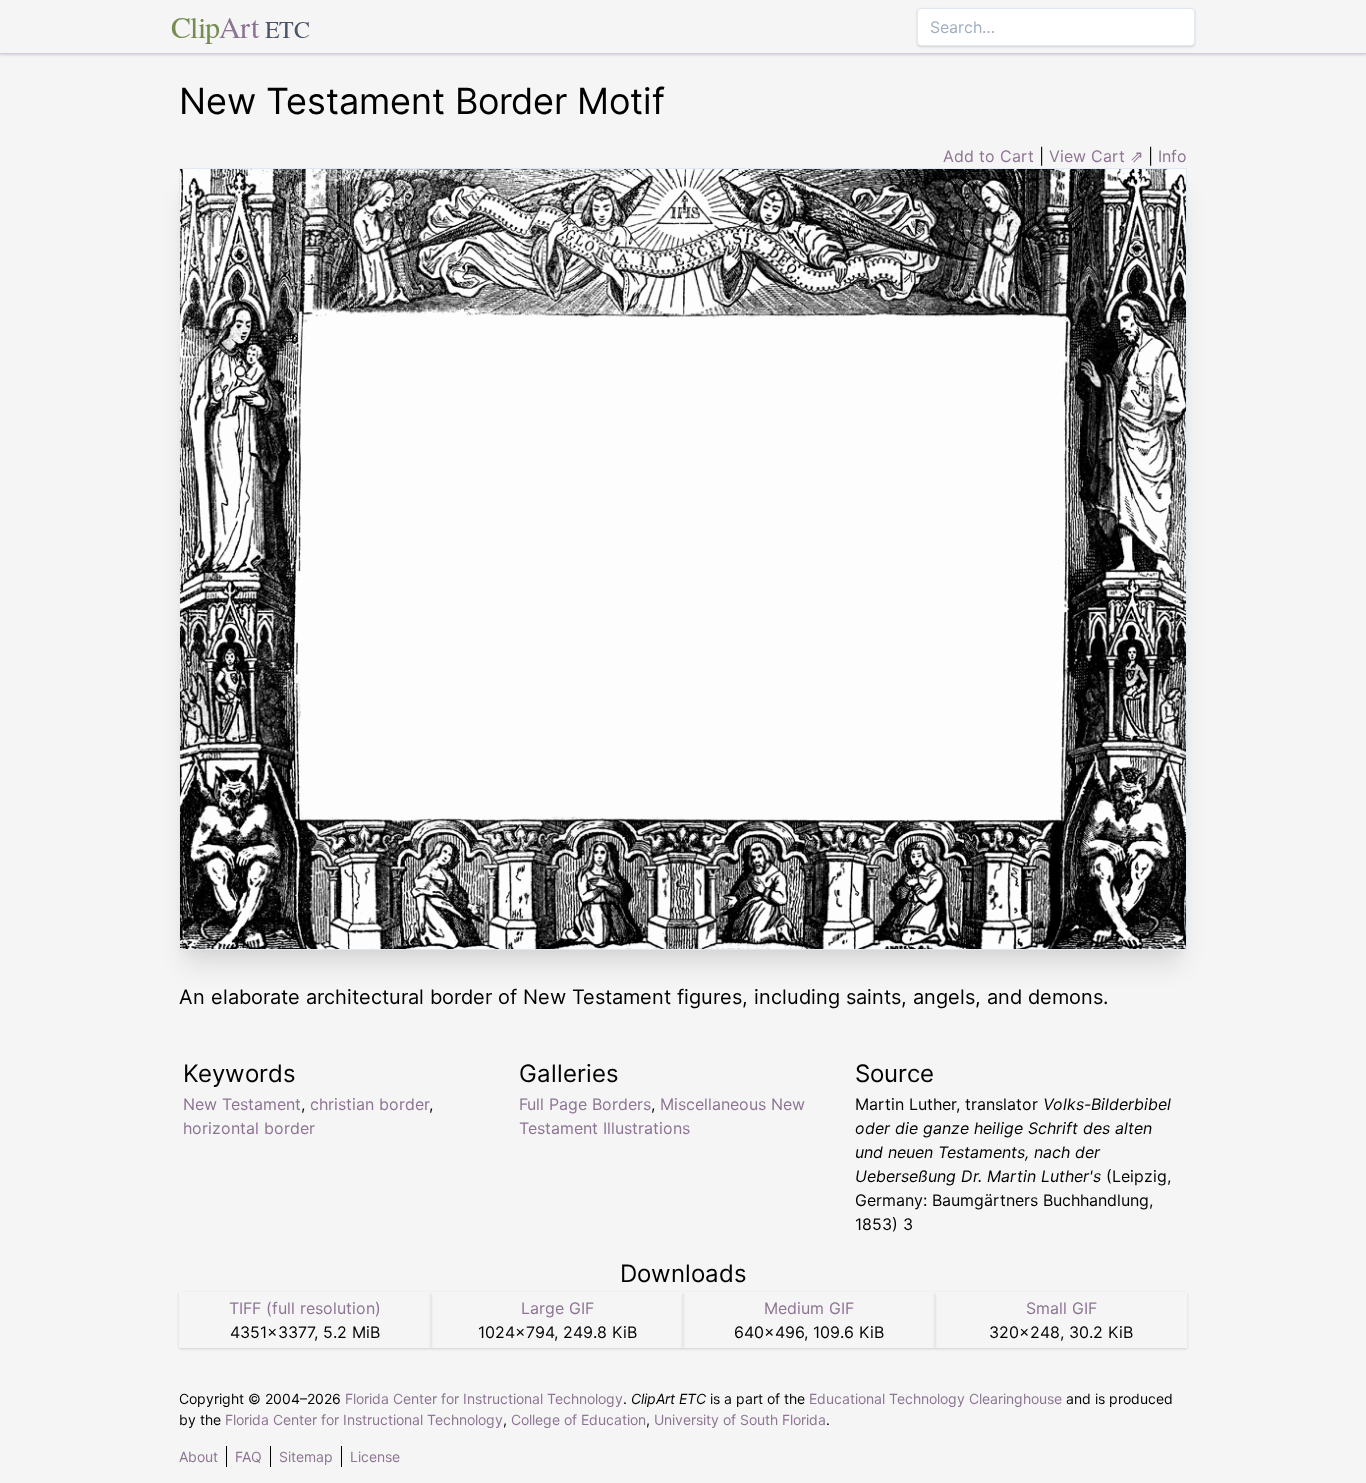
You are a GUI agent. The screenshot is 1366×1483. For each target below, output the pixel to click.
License (375, 1456)
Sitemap (306, 1456)
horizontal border (249, 1128)
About (198, 1456)
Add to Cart (988, 156)
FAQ (248, 1456)
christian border (369, 1104)
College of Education (578, 1419)
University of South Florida (740, 1419)
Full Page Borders (585, 1104)
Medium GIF (809, 1308)
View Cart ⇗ (1096, 156)
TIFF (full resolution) (305, 1308)
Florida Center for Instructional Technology (484, 1398)
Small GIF (1061, 1308)
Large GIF (557, 1308)
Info (1172, 156)
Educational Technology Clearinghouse (935, 1398)
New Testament (242, 1104)
